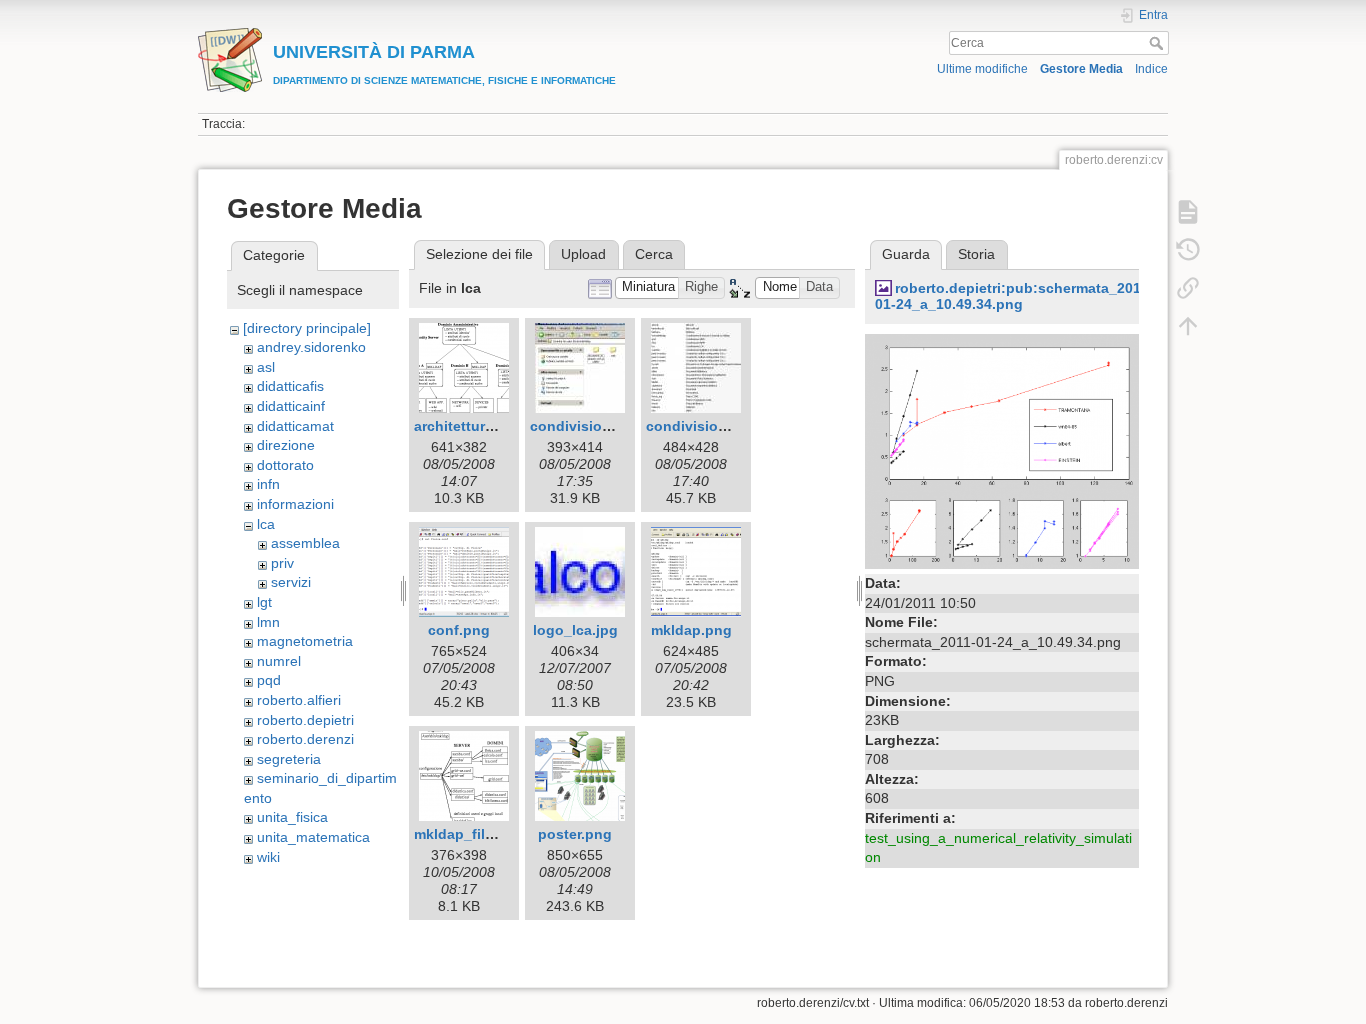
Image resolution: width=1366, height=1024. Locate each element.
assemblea (305, 543)
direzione (286, 445)
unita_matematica (313, 837)
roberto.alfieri (299, 700)
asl (266, 367)
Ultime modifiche (982, 69)
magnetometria (305, 641)
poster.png (575, 834)
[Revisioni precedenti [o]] (1188, 250)
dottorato (285, 465)
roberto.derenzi (305, 739)
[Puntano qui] (1188, 288)
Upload (583, 254)
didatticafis (290, 386)
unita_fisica (292, 817)
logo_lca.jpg (575, 630)
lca (266, 524)
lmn (268, 622)
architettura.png (469, 426)
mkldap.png (691, 630)
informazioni (295, 504)
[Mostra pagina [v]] (1188, 212)
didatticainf (291, 406)
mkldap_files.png (473, 834)
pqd (269, 680)
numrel (279, 661)
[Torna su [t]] (1188, 326)
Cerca (1158, 43)
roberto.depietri (305, 720)
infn (268, 484)
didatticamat (295, 426)
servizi (291, 582)
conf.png (459, 630)
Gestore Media (1081, 69)
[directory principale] (307, 328)
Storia (976, 254)
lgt (264, 602)
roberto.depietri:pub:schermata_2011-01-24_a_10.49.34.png (1014, 296)
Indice (1151, 69)
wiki (268, 857)
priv (282, 563)
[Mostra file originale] (1002, 450)
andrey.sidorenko (311, 347)
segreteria (289, 759)
